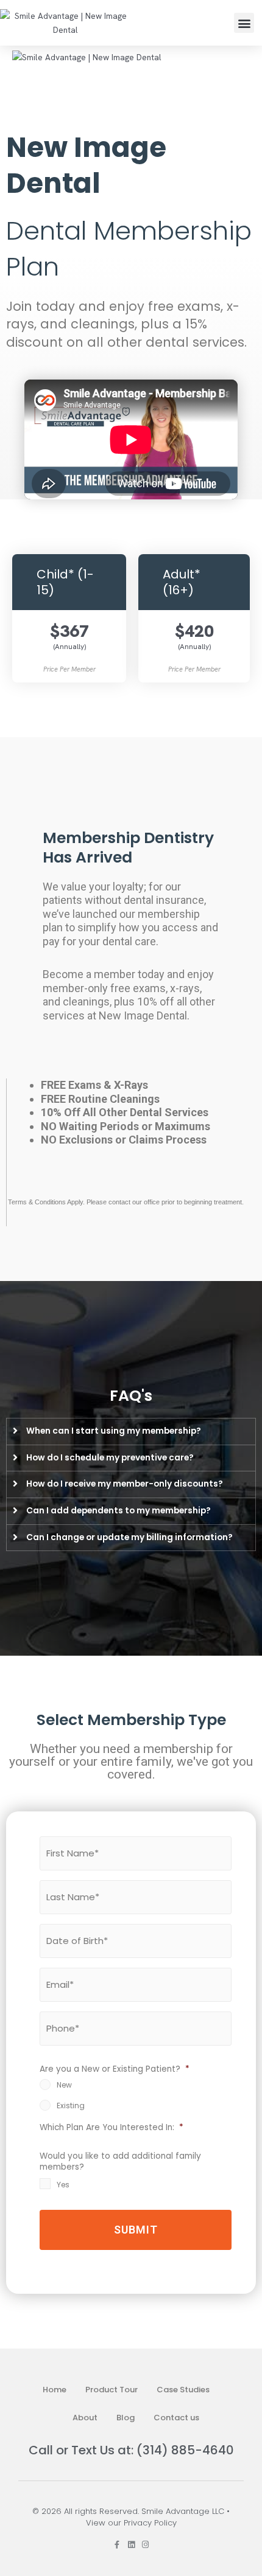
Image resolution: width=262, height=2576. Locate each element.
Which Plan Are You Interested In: (112, 2128)
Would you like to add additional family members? (120, 2162)
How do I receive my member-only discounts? (125, 1484)
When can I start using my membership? (114, 1431)
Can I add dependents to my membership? (119, 1511)
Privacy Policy (150, 2523)
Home (55, 2390)
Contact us (176, 2418)
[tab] (131, 1432)
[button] (244, 23)
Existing (71, 2106)
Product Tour (112, 2390)
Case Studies (183, 2390)
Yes (63, 2185)
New (64, 2085)
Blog (126, 2418)
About (85, 2418)
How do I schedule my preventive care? (110, 1458)
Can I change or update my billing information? (129, 1537)
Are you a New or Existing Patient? (115, 2069)
